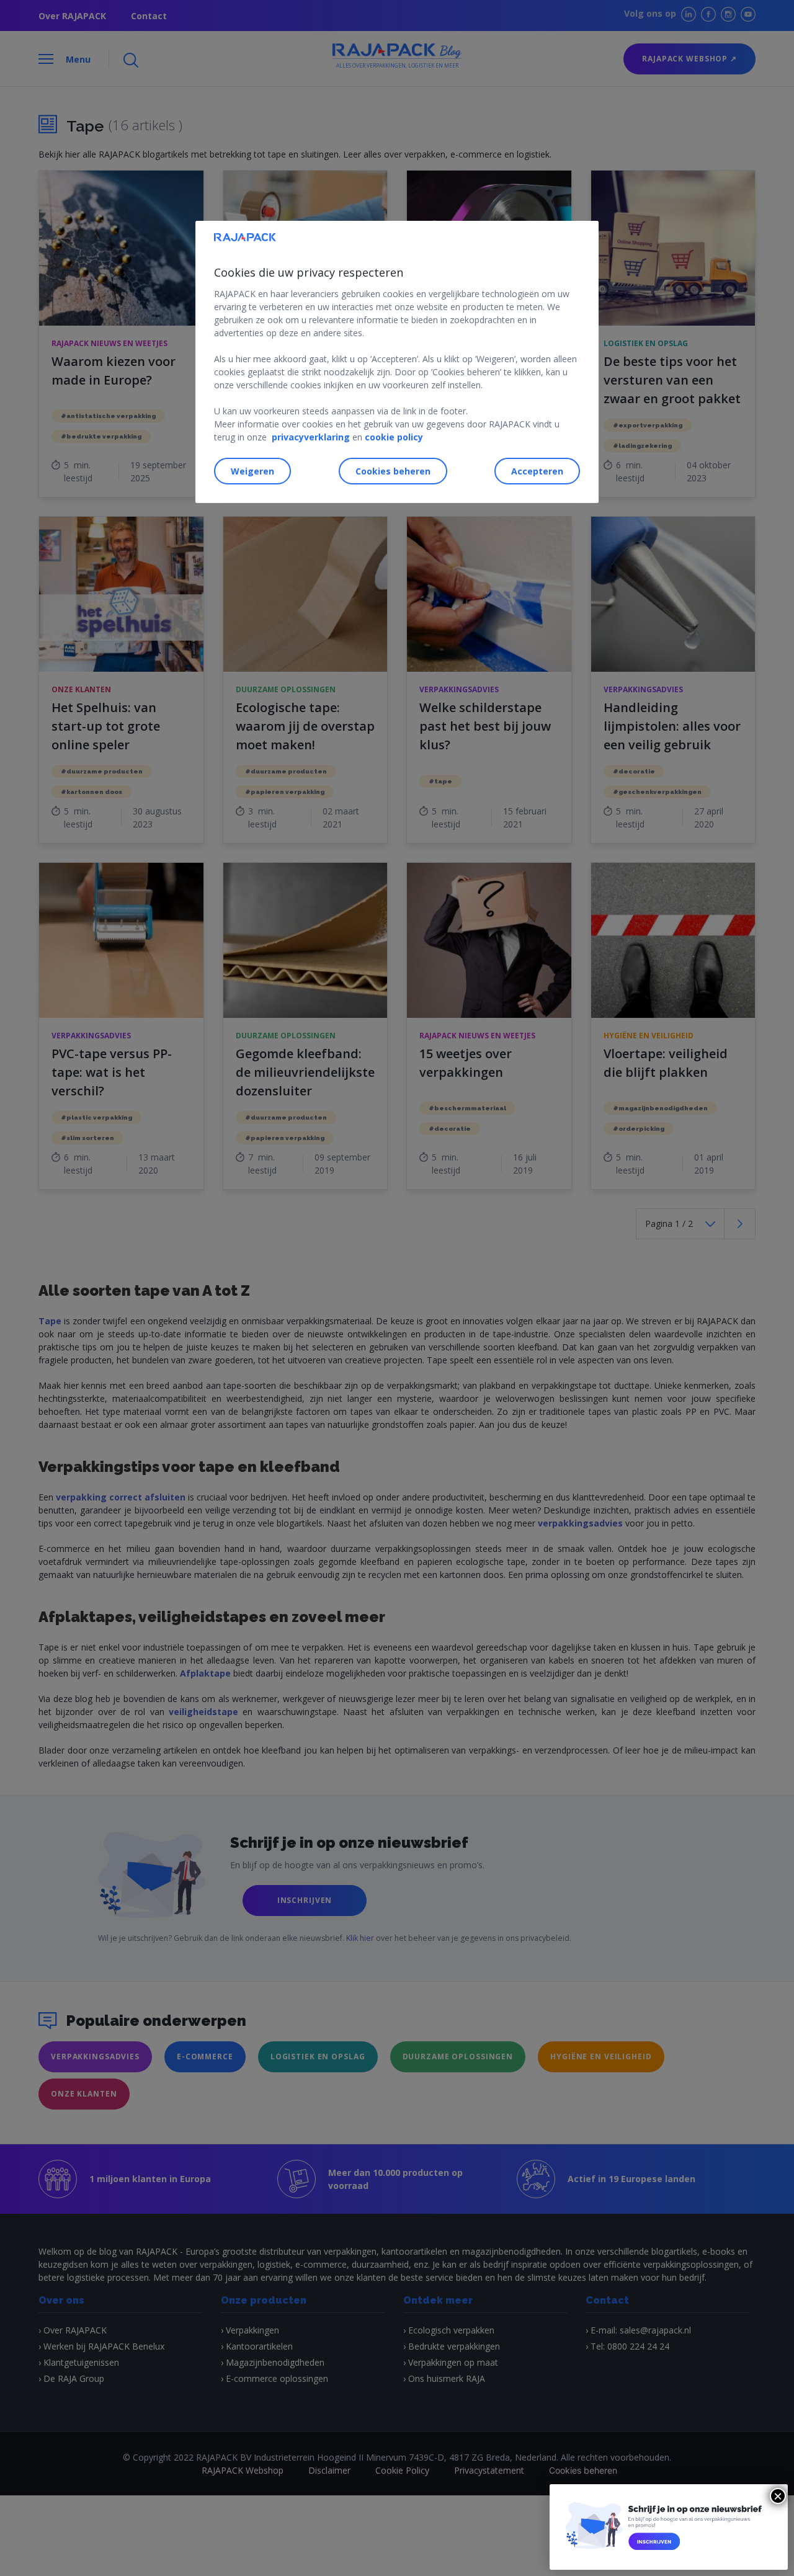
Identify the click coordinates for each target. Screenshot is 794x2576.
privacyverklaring (311, 437)
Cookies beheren (393, 471)
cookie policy (394, 437)
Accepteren (537, 471)
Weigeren (252, 471)
